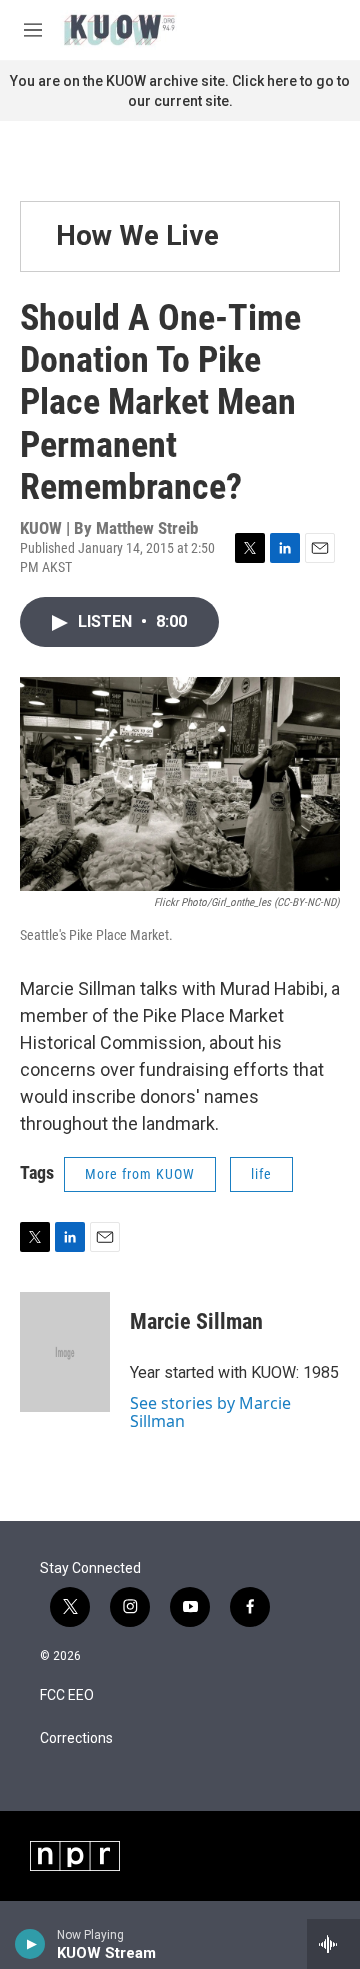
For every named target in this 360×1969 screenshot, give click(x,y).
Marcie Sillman (196, 1321)
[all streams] (333, 1944)
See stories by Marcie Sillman (210, 1412)
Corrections (76, 1738)
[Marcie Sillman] (65, 1352)
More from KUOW (140, 1174)
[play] (30, 1944)
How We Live (137, 235)
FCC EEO (67, 1695)
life (261, 1174)
